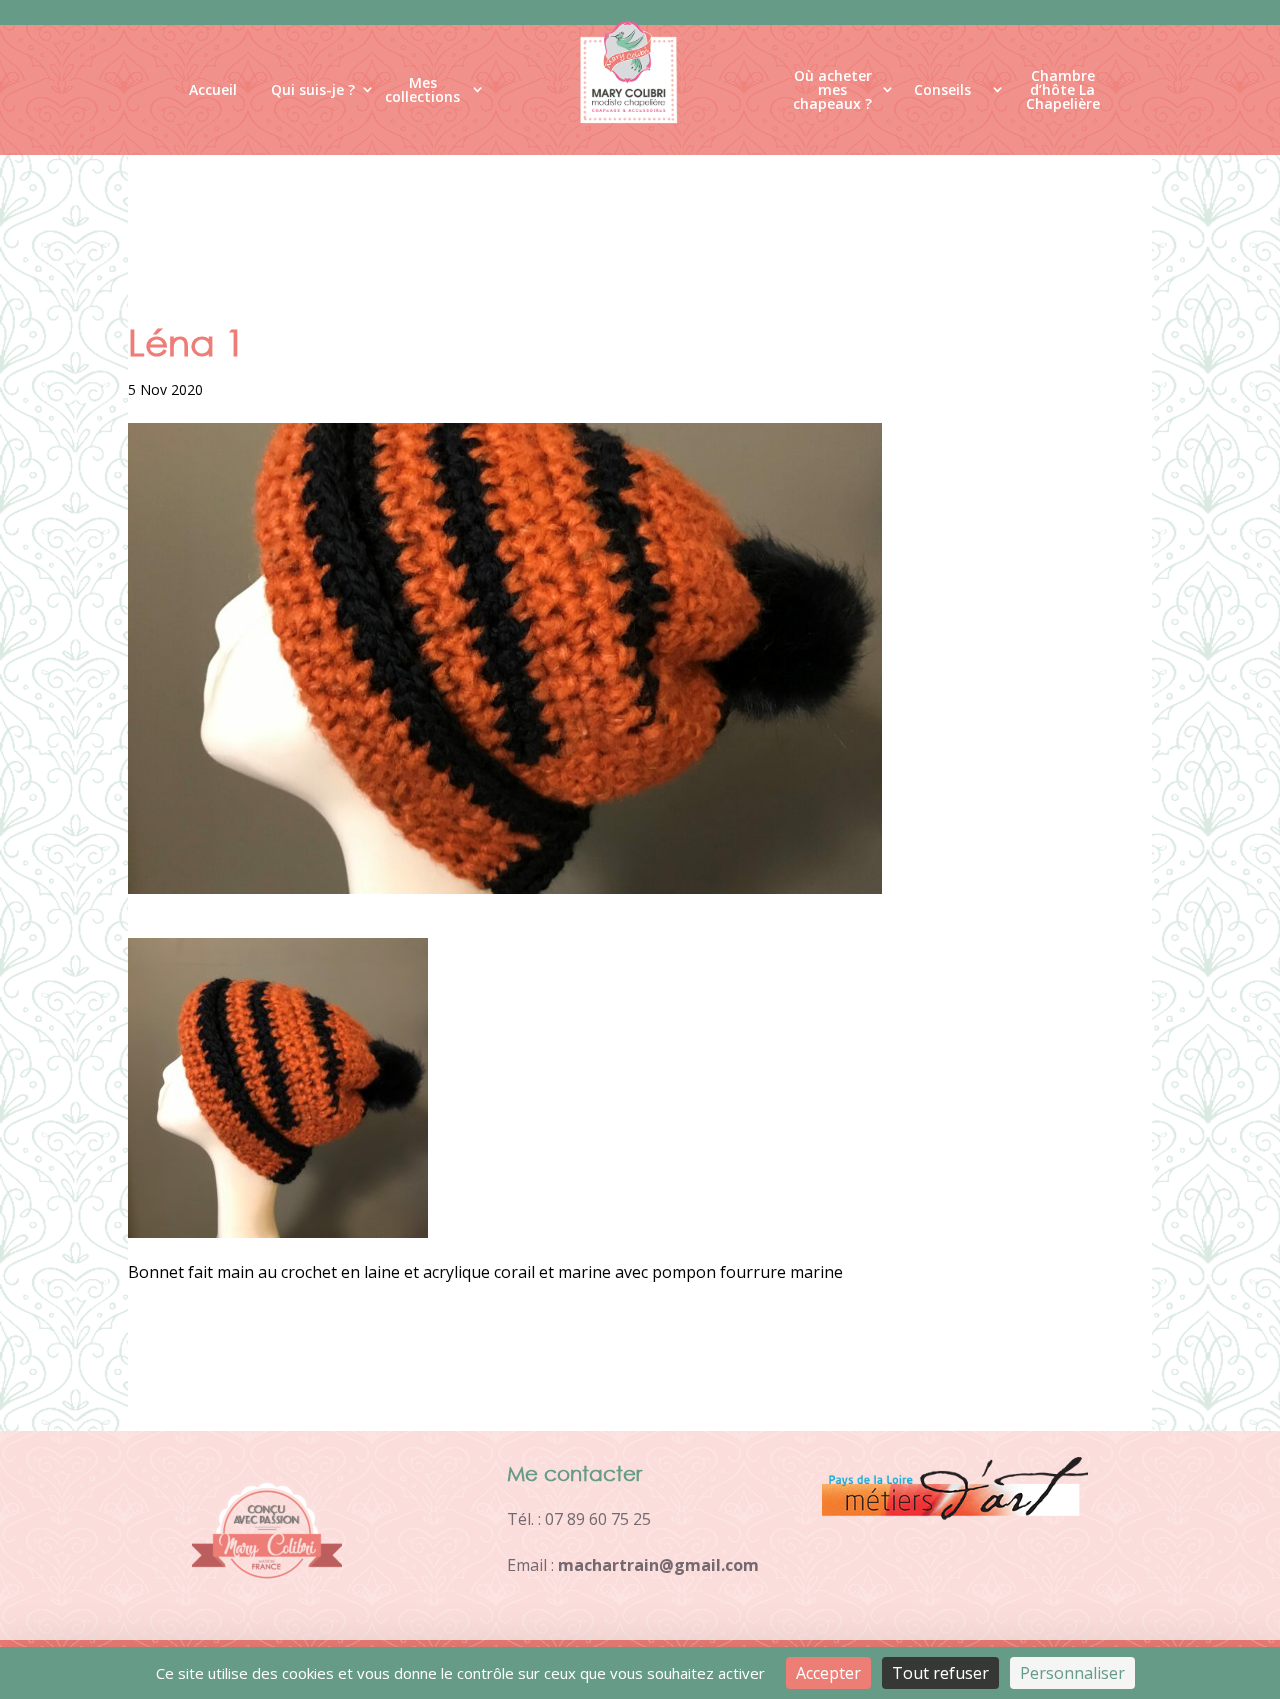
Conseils (942, 89)
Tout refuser (940, 1673)
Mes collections (422, 90)
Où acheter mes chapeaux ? (832, 94)
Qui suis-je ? (313, 89)
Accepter (828, 1673)
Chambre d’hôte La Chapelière (1063, 94)
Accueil (213, 89)
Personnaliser (1072, 1673)
